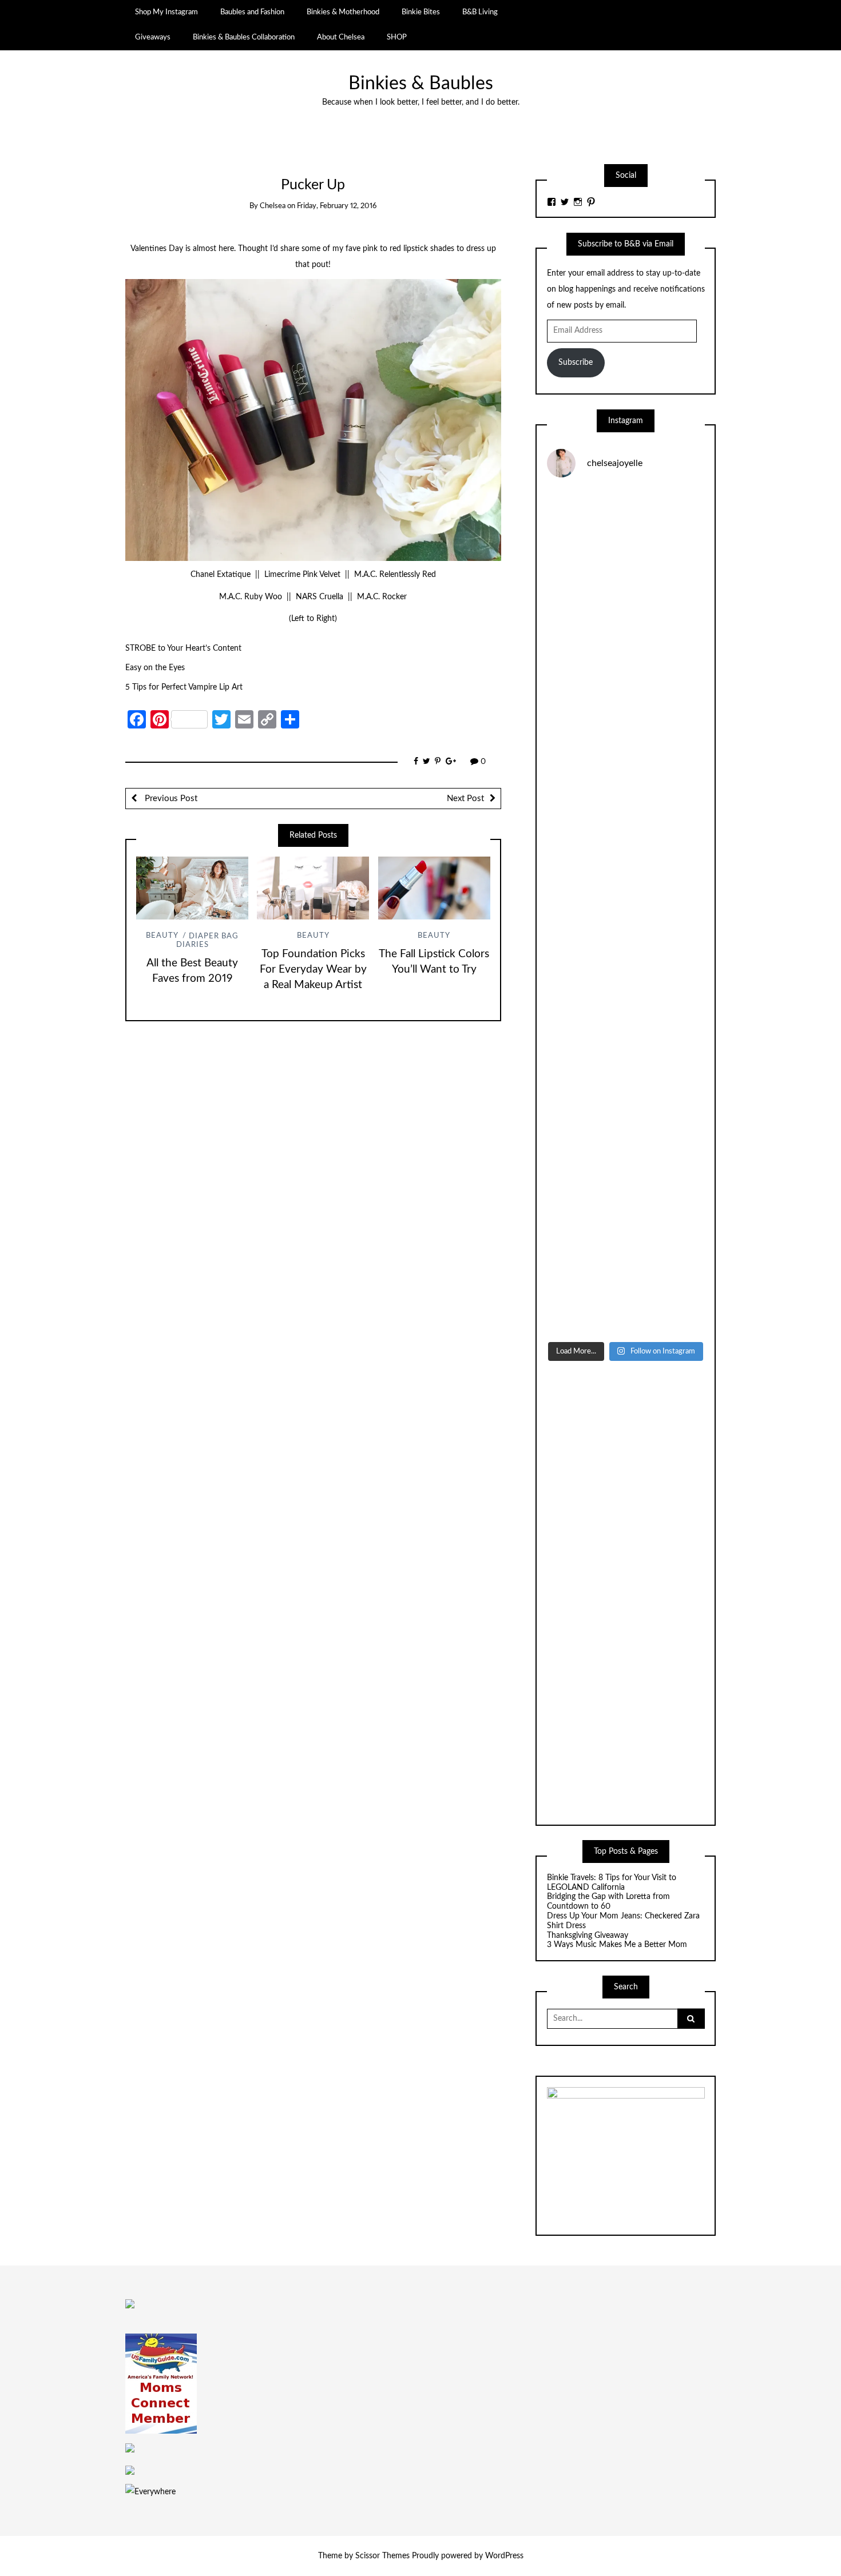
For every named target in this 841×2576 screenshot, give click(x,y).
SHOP (397, 37)
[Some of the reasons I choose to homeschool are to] (626, 912)
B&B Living (480, 12)
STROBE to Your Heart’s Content (183, 648)
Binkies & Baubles (421, 84)
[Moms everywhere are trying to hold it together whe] (626, 1006)
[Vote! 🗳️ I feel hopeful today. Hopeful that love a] (626, 818)
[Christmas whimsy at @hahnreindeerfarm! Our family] (626, 724)
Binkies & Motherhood (343, 12)
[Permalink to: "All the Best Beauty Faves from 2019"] (192, 888)
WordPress (504, 2556)
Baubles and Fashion (252, 12)
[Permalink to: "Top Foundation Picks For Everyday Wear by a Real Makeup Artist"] (313, 888)
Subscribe (576, 363)
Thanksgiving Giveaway (588, 1936)
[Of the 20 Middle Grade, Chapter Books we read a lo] (626, 630)
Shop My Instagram (166, 12)
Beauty (162, 936)
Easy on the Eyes (155, 668)
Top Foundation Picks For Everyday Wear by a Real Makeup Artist (313, 970)
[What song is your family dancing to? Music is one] (626, 1100)
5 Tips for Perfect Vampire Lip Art (184, 687)
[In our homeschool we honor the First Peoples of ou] (626, 1194)
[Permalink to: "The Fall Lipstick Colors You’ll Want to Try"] (434, 888)
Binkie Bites (421, 12)
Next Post (465, 799)
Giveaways (153, 37)
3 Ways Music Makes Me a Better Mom (617, 1945)
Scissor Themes (382, 2556)
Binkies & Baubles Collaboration (244, 37)
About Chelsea (341, 37)
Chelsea (273, 206)
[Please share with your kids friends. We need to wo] (626, 535)
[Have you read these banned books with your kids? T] (626, 1288)
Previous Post (170, 799)
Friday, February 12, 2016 (337, 206)
